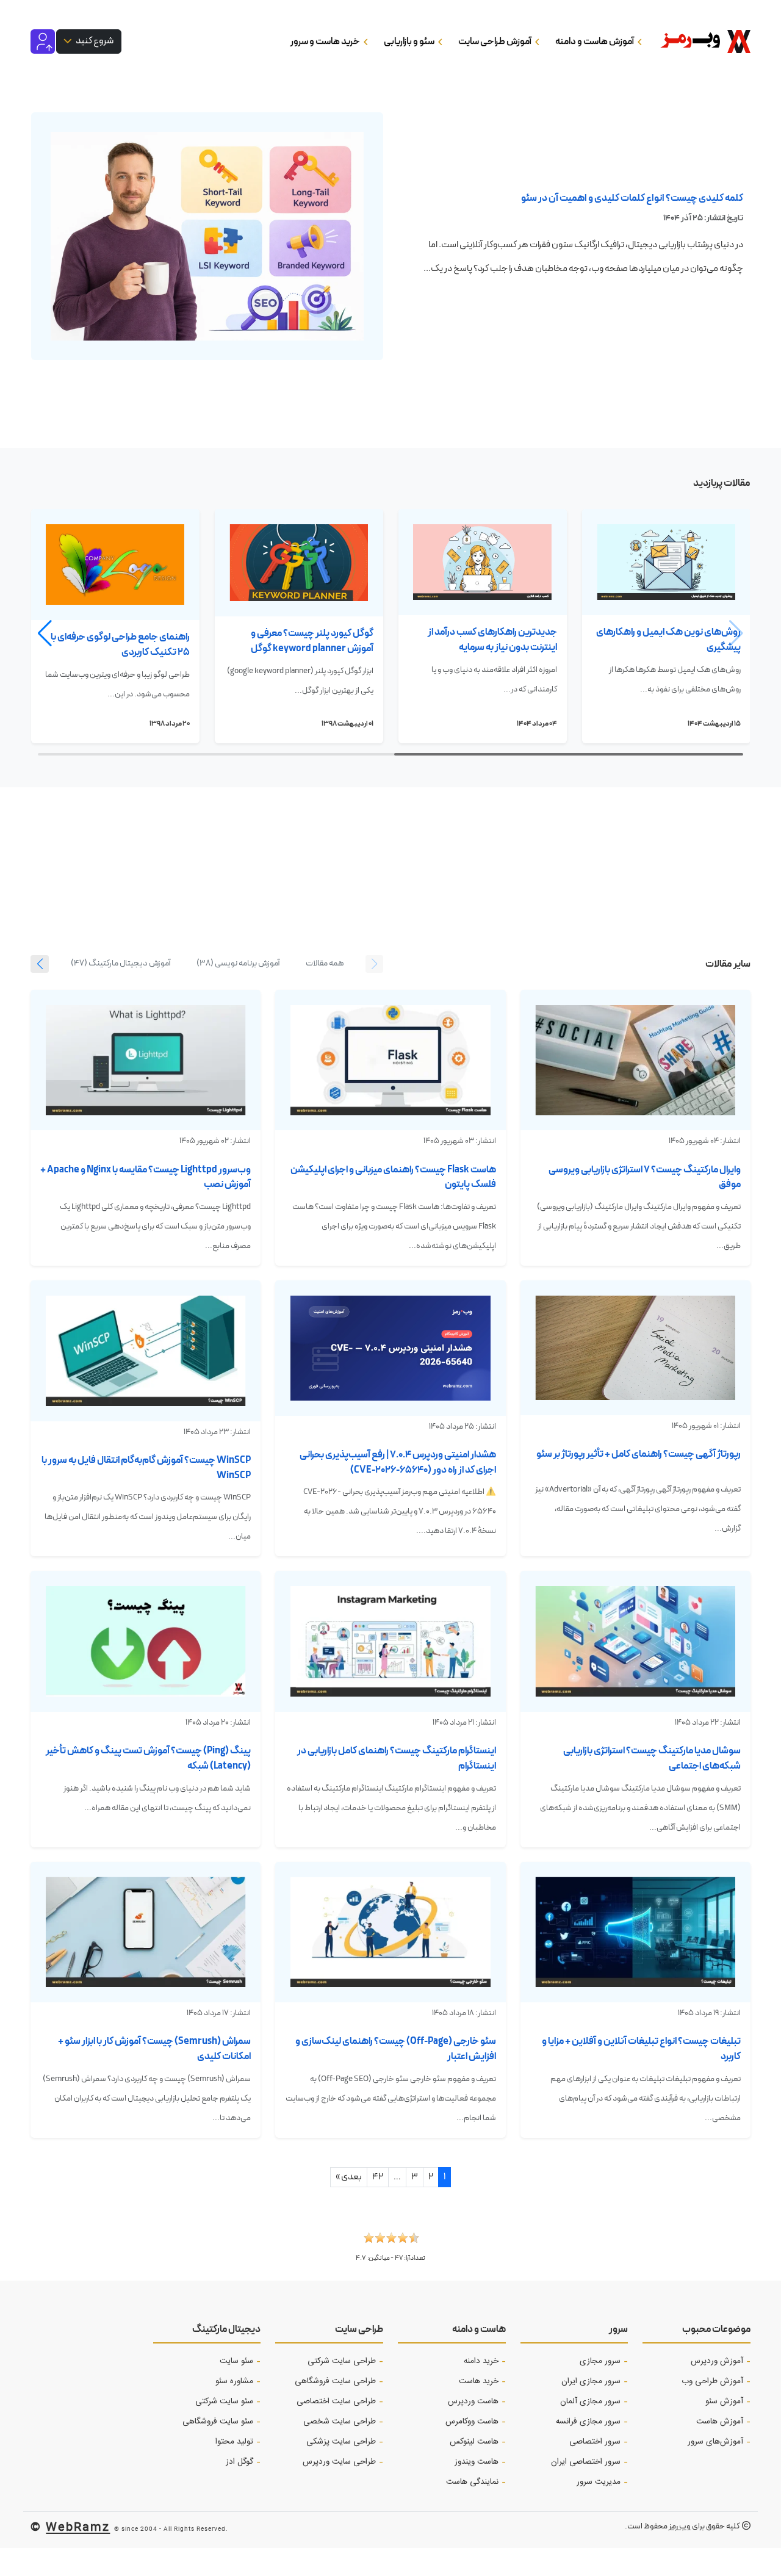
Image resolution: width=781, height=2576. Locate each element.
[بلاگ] (690, 41)
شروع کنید (94, 41)
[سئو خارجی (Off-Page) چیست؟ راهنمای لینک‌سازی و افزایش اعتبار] (390, 1932)
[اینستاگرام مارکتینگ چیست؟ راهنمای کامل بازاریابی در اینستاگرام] (390, 1641)
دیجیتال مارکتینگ (226, 2329)
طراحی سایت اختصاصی (336, 2401)
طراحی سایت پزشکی (341, 2442)
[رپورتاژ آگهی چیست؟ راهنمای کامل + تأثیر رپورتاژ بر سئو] (635, 1348)
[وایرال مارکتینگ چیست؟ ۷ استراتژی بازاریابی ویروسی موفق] (635, 1060)
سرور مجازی (600, 2361)
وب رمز (680, 2526)
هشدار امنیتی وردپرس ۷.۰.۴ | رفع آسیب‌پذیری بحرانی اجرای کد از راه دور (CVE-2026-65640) (398, 1462)
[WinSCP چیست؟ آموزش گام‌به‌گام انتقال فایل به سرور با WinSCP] (146, 1351)
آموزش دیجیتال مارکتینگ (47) (121, 963)
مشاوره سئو (234, 2381)
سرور (618, 2329)
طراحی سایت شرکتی (342, 2361)
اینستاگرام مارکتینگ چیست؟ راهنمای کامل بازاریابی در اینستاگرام (397, 1758)
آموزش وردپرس (717, 2361)
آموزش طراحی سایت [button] (495, 41)
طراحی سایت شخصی (340, 2422)
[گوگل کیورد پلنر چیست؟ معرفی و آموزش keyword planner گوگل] (299, 563)
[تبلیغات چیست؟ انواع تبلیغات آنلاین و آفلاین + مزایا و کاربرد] (635, 1932)
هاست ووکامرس (472, 2422)
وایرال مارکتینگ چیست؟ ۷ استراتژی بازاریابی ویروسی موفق (645, 1177)
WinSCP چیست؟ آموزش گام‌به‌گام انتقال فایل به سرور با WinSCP (146, 1468)
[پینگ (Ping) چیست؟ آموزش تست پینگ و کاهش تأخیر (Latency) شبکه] (146, 1641)
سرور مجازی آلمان (590, 2401)
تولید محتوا (234, 2442)
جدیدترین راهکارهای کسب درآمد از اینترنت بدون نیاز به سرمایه (492, 640)
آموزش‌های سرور (715, 2442)
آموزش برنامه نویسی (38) (238, 963)
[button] (45, 633)
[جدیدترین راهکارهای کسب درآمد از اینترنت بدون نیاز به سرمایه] (483, 562)
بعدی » (349, 2177)
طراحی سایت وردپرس (339, 2462)
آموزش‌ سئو (724, 2401)
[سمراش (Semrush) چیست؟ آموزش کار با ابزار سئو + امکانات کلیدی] (146, 1932)
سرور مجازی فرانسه (588, 2422)
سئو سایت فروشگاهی (218, 2422)
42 (378, 2177)
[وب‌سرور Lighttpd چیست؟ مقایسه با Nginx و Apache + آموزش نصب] (146, 1060)
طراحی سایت (359, 2329)
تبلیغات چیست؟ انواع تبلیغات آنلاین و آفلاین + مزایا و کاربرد (641, 2049)
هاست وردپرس (473, 2401)
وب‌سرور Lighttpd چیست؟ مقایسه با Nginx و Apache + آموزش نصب (146, 1177)
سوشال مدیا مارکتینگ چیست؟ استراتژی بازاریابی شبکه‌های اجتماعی (652, 1758)
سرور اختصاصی (595, 2442)
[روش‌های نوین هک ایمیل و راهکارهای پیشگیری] (666, 562)
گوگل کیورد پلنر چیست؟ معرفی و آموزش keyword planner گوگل (312, 641)
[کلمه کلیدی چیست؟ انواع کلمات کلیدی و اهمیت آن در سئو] (207, 236)
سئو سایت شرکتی (224, 2401)
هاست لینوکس (474, 2442)
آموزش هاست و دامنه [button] (595, 41)
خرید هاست (479, 2381)
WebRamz (78, 2526)
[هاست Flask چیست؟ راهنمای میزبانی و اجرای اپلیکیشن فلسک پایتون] (390, 1060)
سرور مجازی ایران (591, 2381)
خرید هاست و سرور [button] (326, 41)
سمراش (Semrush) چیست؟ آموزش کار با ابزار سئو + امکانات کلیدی (154, 2049)
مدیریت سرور (599, 2482)
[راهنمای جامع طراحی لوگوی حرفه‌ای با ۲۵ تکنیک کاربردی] (115, 565)
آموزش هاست (720, 2422)
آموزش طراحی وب (712, 2381)
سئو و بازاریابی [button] (410, 41)
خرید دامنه (481, 2361)
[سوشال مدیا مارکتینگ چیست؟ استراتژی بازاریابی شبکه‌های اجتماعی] (635, 1641)
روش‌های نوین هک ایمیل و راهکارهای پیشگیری (668, 640)
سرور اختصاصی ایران (586, 2462)
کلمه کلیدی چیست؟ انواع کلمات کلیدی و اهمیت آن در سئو (632, 198)
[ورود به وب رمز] (43, 41)
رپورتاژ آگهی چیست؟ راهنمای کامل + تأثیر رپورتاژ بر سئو (639, 1454)
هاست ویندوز (477, 2462)
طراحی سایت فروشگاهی (335, 2381)
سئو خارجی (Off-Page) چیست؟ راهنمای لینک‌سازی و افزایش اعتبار (396, 2049)
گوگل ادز (239, 2462)
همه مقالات (325, 963)
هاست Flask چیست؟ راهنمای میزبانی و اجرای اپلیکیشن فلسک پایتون (393, 1177)
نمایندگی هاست (472, 2482)
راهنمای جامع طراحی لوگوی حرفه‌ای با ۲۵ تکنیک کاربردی (120, 644)
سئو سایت (236, 2361)
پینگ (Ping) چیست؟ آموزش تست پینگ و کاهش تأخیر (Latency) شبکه (148, 1758)
